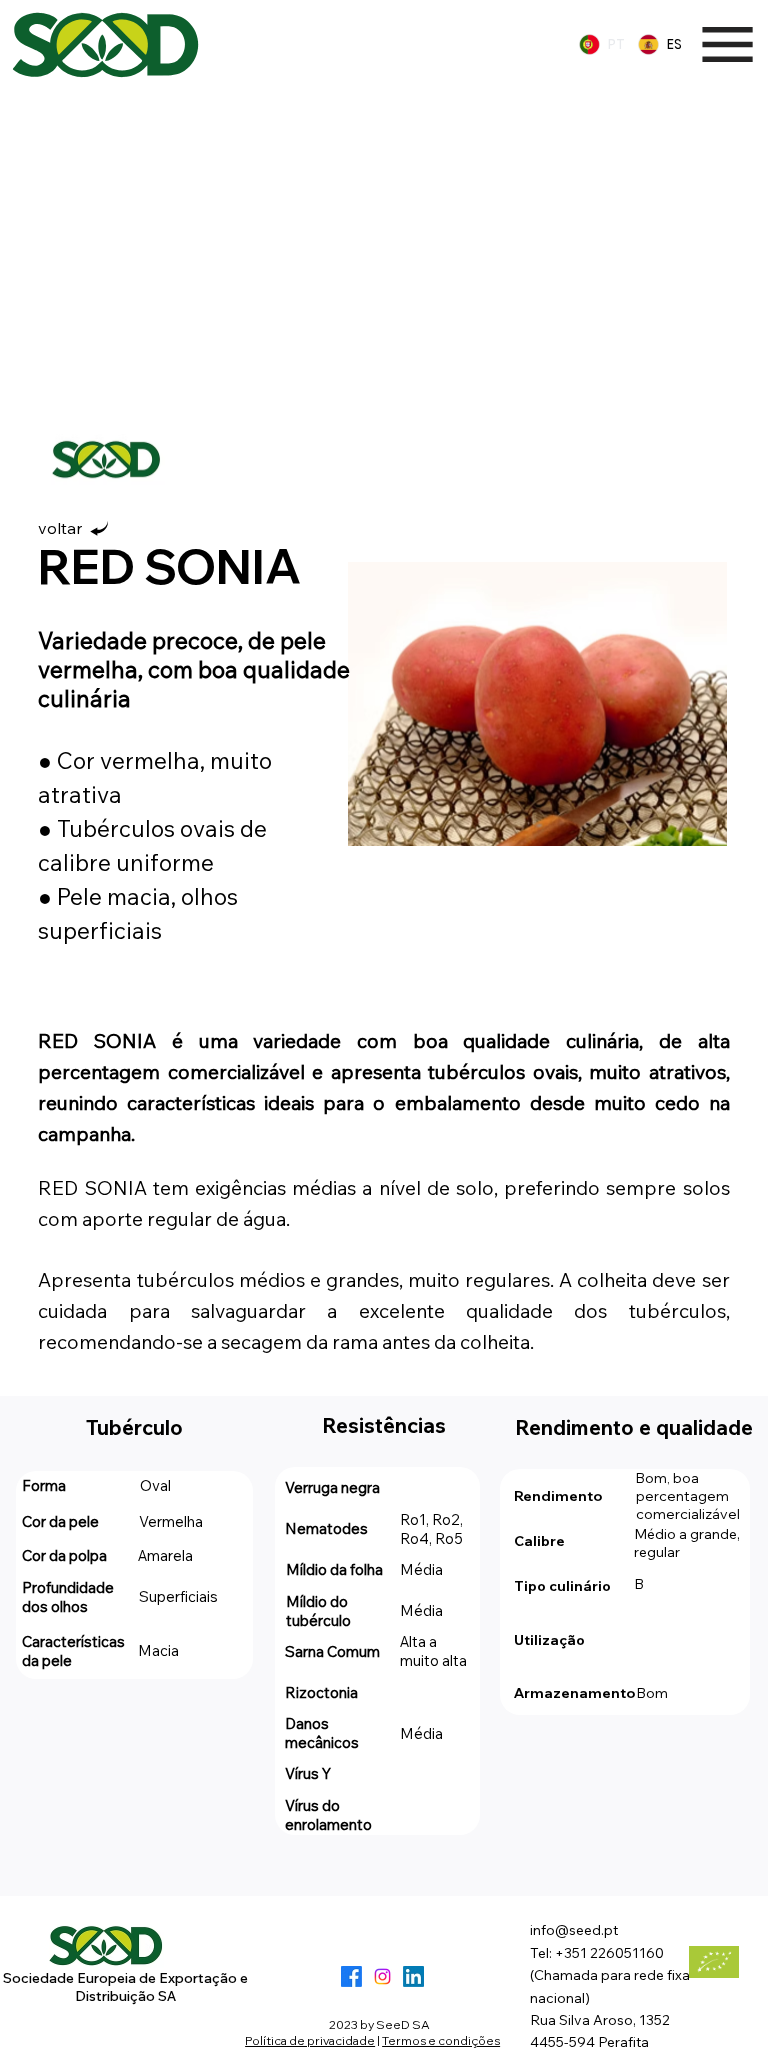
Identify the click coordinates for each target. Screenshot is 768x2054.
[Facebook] (351, 1976)
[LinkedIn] (413, 1976)
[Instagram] (382, 1976)
